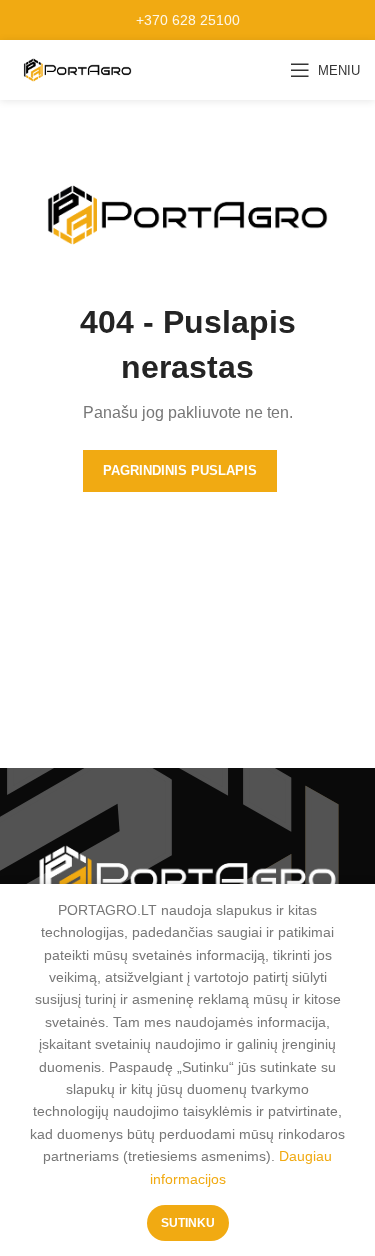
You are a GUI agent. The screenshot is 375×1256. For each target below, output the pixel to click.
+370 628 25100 (188, 20)
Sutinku (188, 1223)
